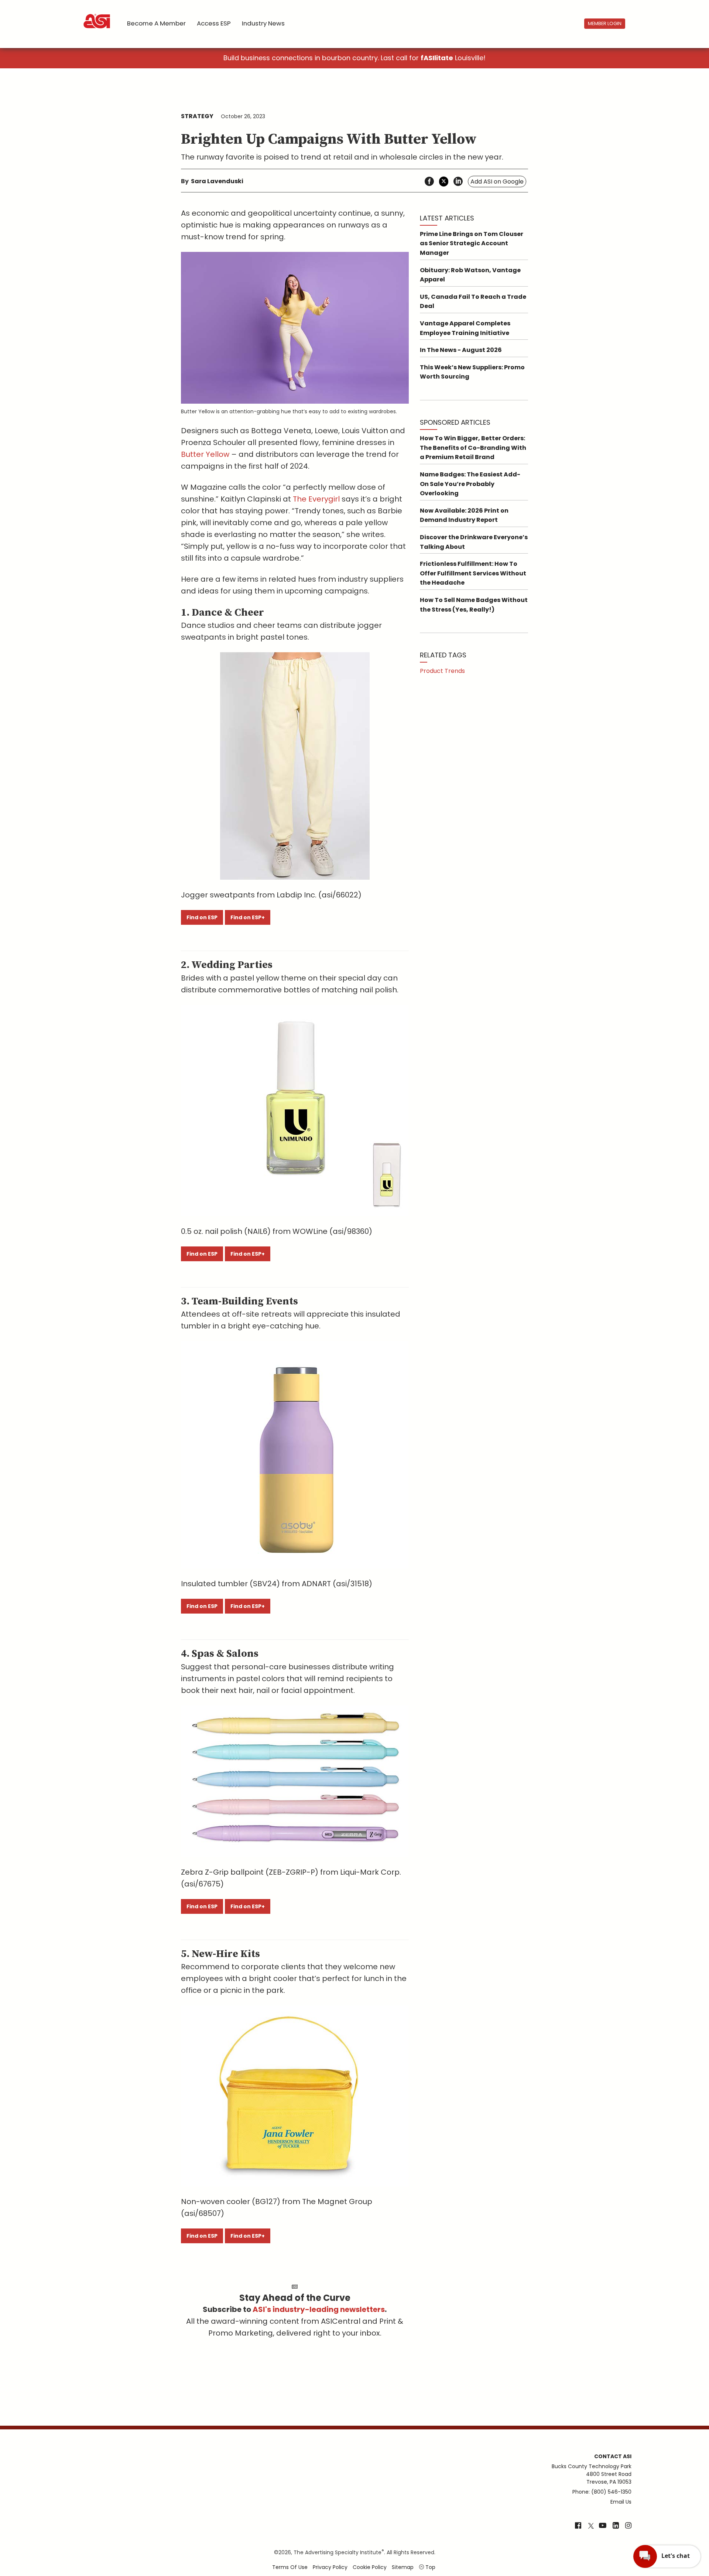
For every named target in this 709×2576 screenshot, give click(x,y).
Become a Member (156, 23)
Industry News (263, 23)
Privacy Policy (330, 2567)
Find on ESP (202, 917)
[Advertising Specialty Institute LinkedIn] (616, 2526)
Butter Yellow (205, 454)
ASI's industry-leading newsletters (319, 2309)
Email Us (621, 2502)
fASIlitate (437, 58)
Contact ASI (613, 2456)
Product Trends (442, 671)
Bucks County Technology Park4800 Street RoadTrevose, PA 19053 (592, 2474)
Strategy (197, 116)
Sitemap (403, 2567)
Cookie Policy (370, 2567)
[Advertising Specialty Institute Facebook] (578, 2526)
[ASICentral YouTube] (603, 2526)
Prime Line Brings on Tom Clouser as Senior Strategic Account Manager (472, 243)
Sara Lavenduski (217, 181)
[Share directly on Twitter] (444, 182)
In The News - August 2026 (461, 350)
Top (430, 2567)
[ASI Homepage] (97, 15)
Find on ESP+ (248, 917)
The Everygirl (316, 499)
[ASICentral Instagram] (628, 2526)
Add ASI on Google (497, 182)
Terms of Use (290, 2567)
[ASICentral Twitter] (591, 2526)
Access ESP (214, 23)
